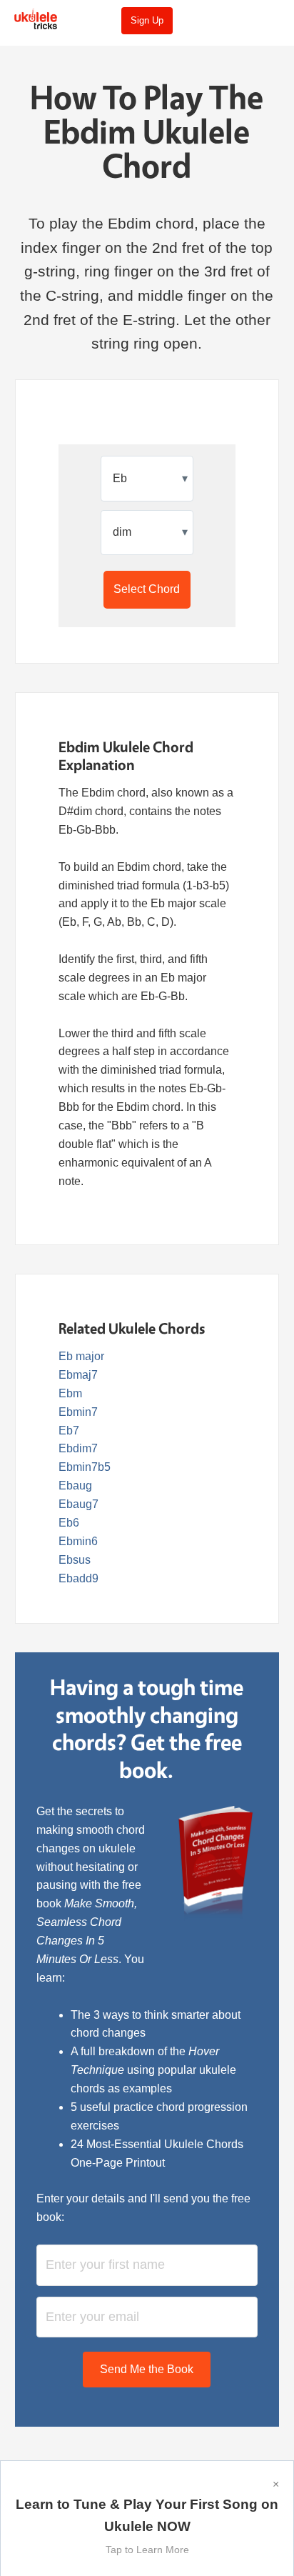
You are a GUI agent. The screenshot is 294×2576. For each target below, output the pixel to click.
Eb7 (69, 1431)
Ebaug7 (78, 1504)
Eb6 (69, 1523)
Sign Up (147, 20)
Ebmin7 (78, 1412)
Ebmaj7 (78, 1375)
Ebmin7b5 (85, 1467)
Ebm (70, 1393)
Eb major (81, 1356)
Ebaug (75, 1486)
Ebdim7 (78, 1448)
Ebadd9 (78, 1578)
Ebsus (75, 1560)
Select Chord (147, 589)
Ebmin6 (78, 1541)
